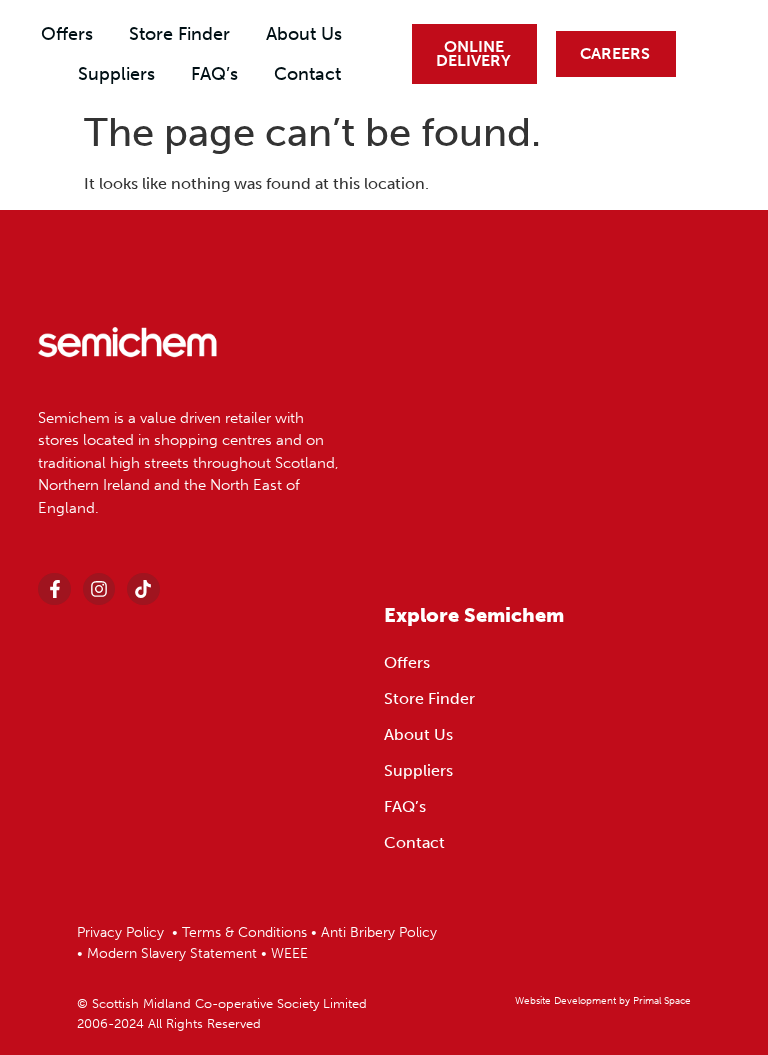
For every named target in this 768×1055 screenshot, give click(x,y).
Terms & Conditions (244, 932)
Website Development (565, 1001)
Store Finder (179, 34)
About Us (304, 34)
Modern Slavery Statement (174, 953)
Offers (67, 34)
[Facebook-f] (54, 589)
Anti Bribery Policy (379, 932)
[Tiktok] (143, 589)
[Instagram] (99, 589)
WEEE (289, 953)
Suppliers (116, 74)
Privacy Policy (120, 932)
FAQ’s (214, 74)
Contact (307, 74)
